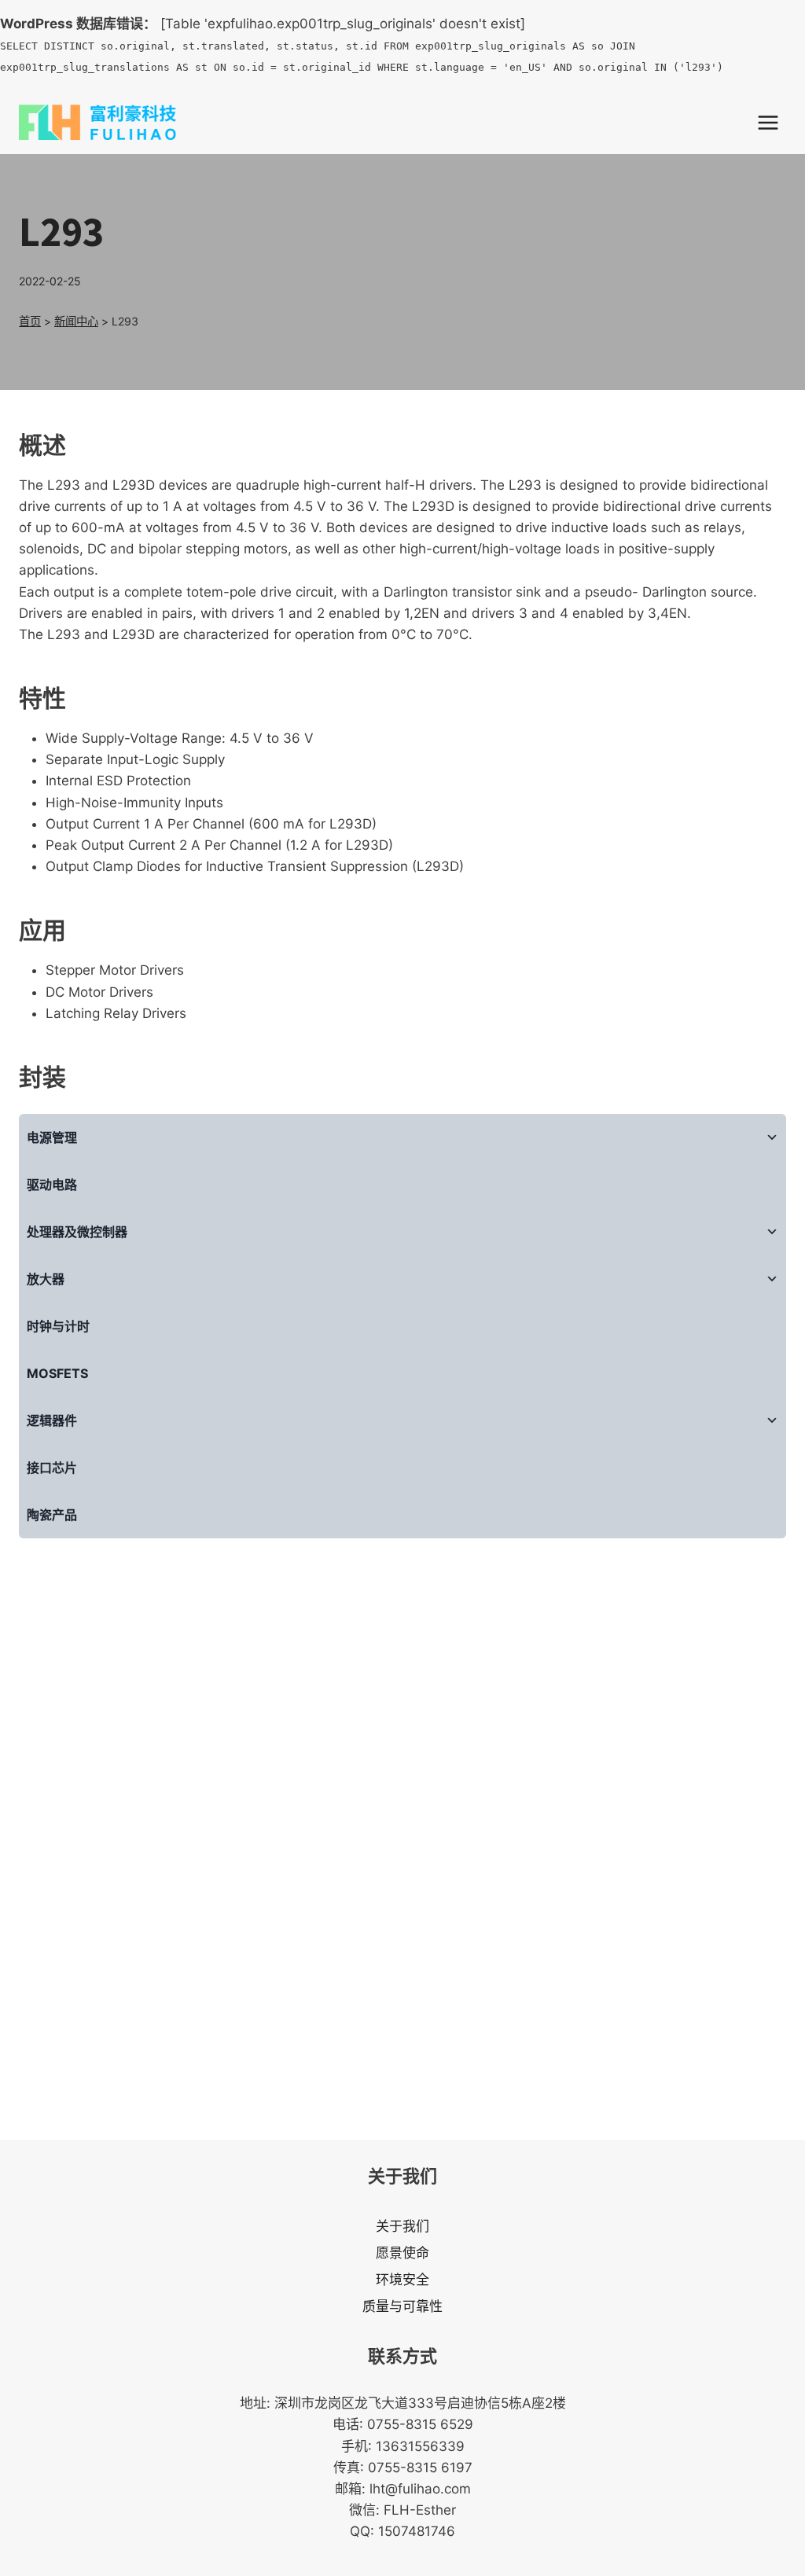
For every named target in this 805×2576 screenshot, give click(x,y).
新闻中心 (76, 321)
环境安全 (402, 2280)
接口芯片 (52, 1468)
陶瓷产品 (52, 1515)
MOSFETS (57, 1373)
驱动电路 (52, 1185)
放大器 (46, 1279)
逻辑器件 (52, 1420)
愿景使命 (402, 2253)
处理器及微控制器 (77, 1232)
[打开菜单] (768, 122)
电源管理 (52, 1137)
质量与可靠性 (402, 2306)
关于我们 (402, 2226)
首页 (30, 321)
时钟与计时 (58, 1326)
